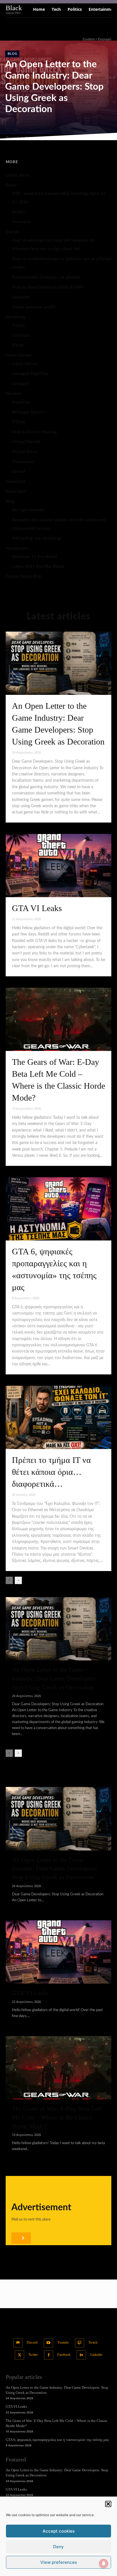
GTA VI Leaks (37, 908)
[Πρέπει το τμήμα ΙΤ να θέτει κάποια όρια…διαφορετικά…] (58, 1417)
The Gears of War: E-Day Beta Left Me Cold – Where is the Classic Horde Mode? (57, 2117)
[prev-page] (9, 1580)
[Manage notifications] (104, 2564)
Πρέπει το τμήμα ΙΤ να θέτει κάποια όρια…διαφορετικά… (51, 1472)
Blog (12, 54)
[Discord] (18, 2343)
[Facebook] (49, 2355)
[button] (108, 2504)
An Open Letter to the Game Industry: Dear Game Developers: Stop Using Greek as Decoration (54, 87)
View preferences (59, 2562)
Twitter (33, 2355)
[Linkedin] (81, 2355)
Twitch (93, 2342)
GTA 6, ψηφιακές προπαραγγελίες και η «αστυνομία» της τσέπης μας (57, 2440)
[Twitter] (19, 2355)
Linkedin (96, 2355)
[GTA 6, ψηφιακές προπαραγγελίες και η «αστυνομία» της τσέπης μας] (58, 1209)
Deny (58, 2547)
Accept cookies (59, 2531)
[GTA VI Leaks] (58, 866)
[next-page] (18, 1580)
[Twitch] (80, 2343)
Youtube (63, 2342)
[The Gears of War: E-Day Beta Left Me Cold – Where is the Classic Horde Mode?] (58, 1019)
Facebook (64, 2355)
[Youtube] (48, 2343)
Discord (32, 2342)
